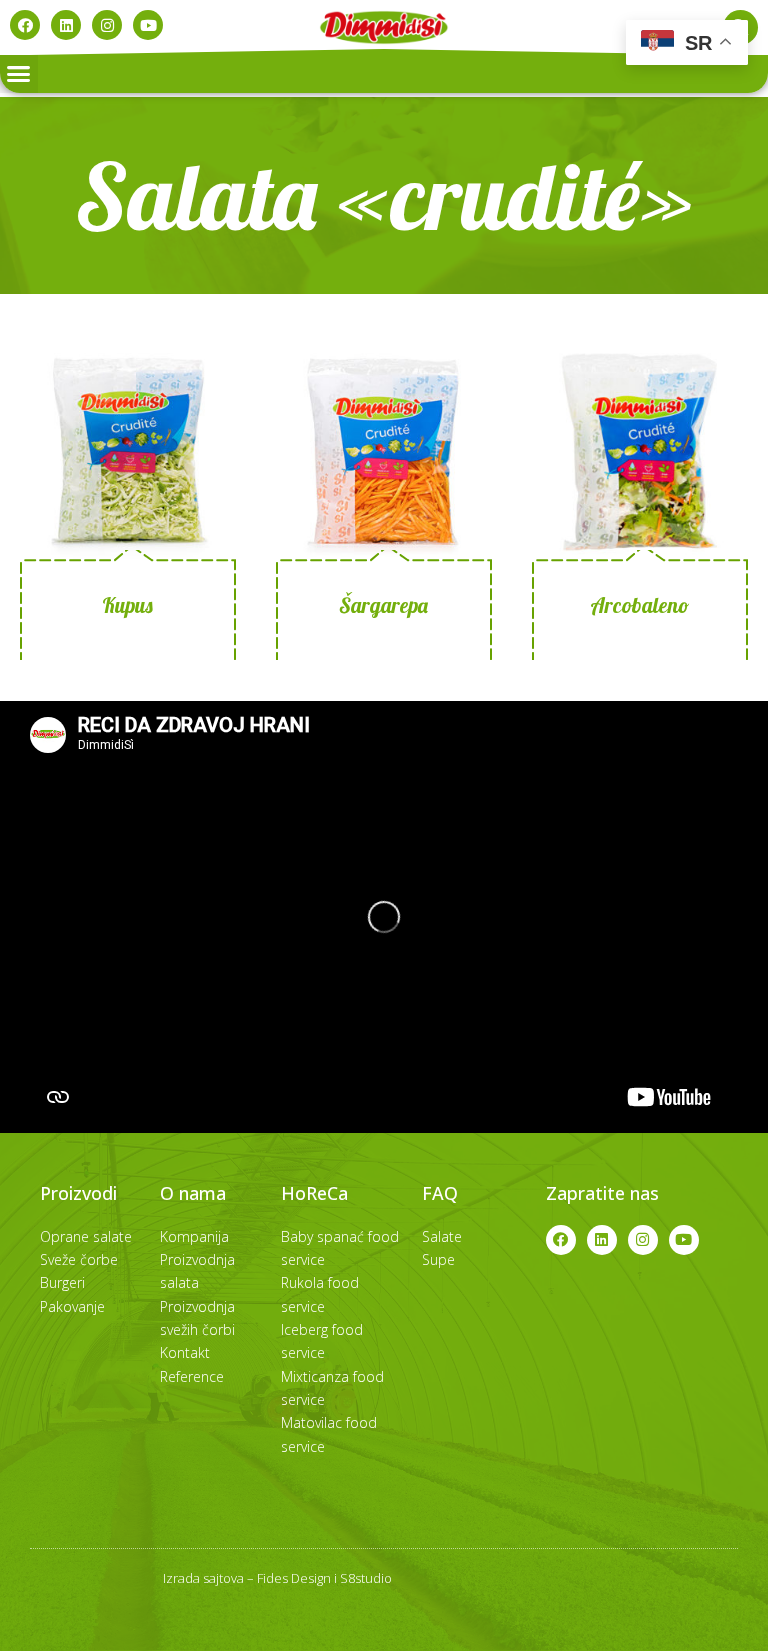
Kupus (127, 605)
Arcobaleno (639, 605)
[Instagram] (107, 25)
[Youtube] (148, 25)
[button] (19, 74)
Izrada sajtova (203, 1578)
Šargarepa (383, 605)
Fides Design (294, 1578)
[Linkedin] (66, 25)
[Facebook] (25, 25)
